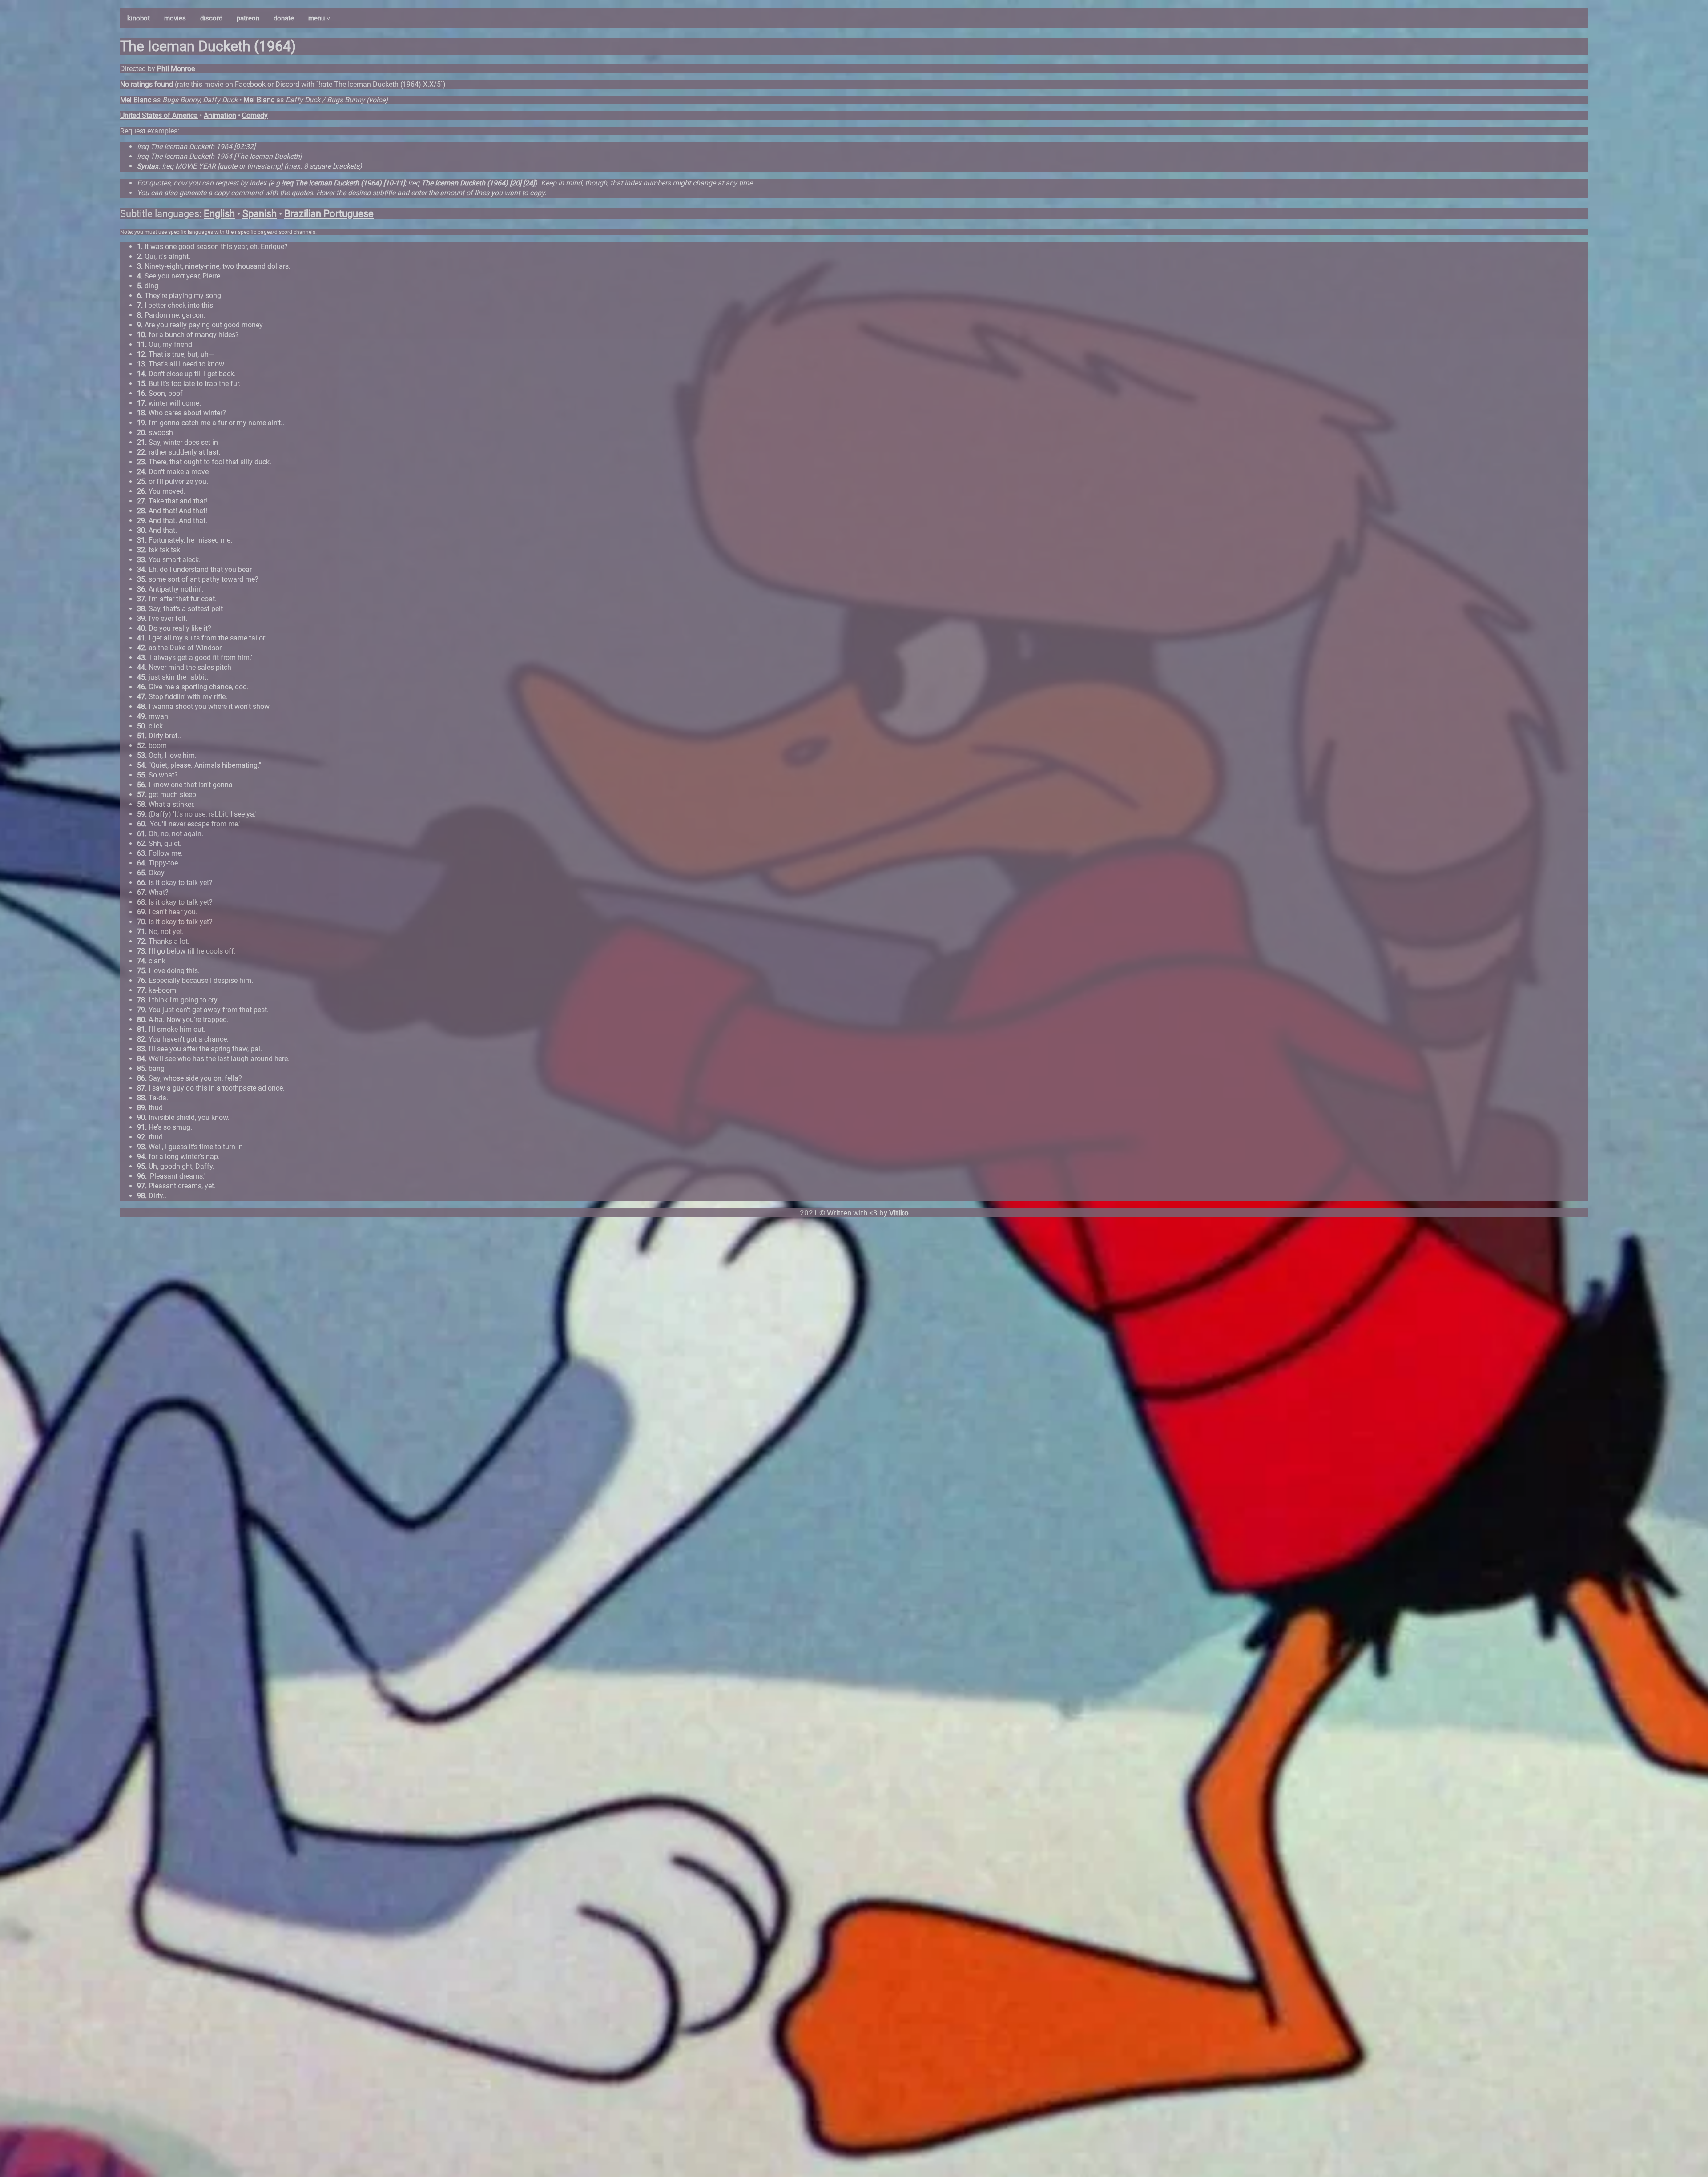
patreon (248, 18)
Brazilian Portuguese (329, 214)
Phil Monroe (176, 69)
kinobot (139, 18)
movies (175, 18)
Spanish (260, 214)
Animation (220, 115)
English (219, 214)
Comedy (255, 115)
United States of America (159, 115)
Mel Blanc (136, 100)
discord (211, 18)
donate (284, 18)
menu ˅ (319, 18)
